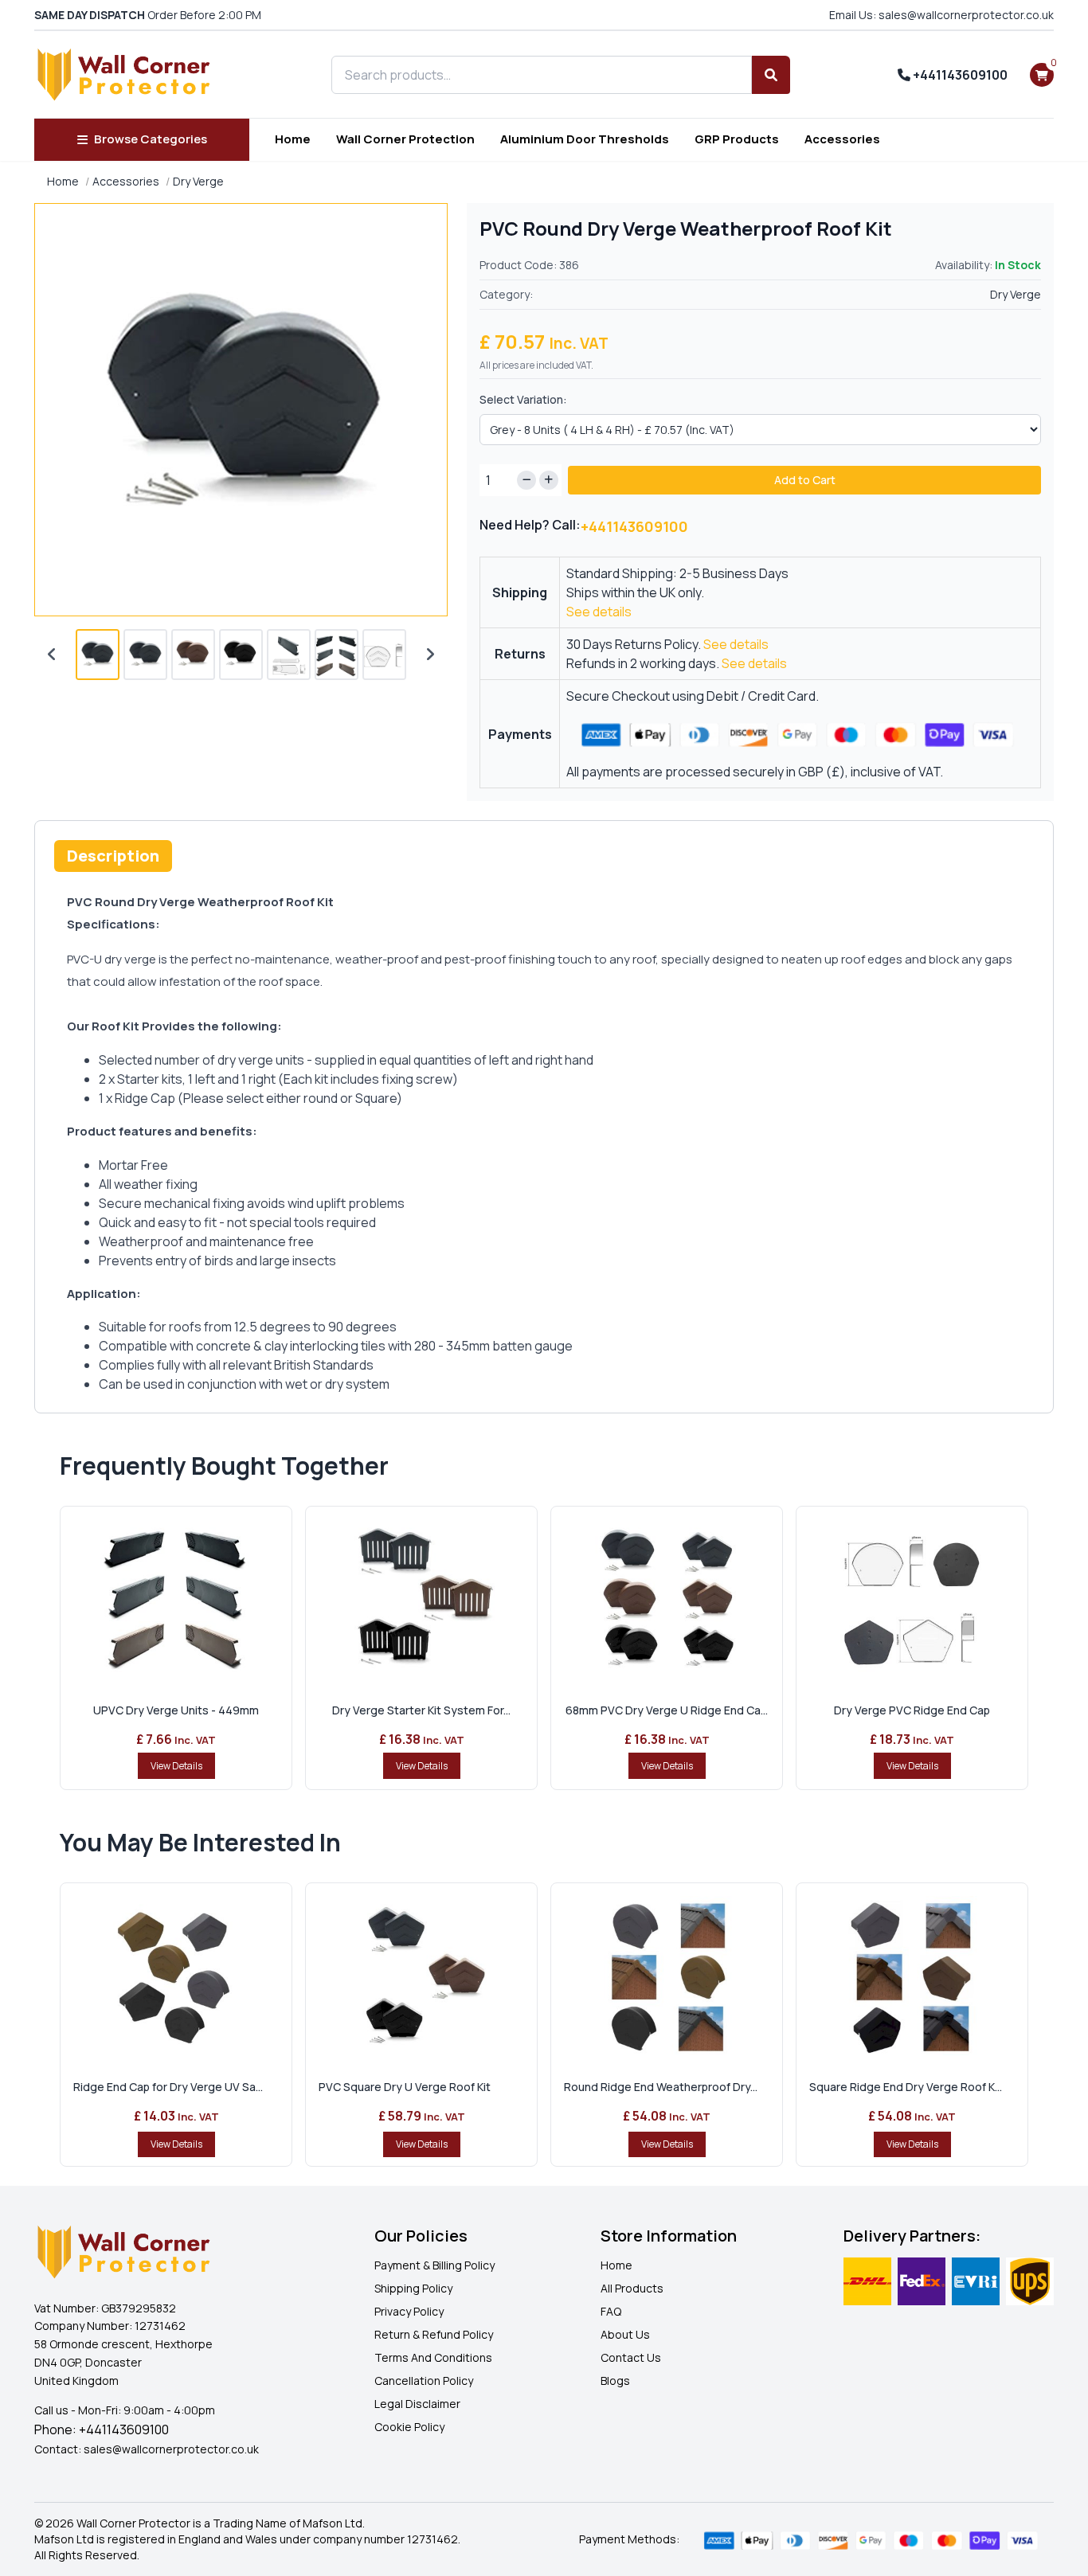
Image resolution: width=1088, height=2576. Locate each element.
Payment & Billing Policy (434, 2265)
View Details (176, 1766)
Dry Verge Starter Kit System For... (421, 1710)
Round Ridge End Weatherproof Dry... (661, 2087)
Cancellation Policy (424, 2381)
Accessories (842, 139)
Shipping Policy (413, 2288)
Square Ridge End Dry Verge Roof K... (906, 2087)
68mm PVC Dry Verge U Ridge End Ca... (667, 1710)
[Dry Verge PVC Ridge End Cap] (912, 1599)
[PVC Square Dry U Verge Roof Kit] (421, 1976)
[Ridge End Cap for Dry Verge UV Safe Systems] (176, 1976)
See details (599, 612)
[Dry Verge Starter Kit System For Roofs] (421, 1599)
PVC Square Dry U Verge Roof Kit (405, 2087)
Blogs (615, 2381)
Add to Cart (805, 480)
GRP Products (737, 139)
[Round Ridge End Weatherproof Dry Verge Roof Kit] (667, 1976)
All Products (632, 2288)
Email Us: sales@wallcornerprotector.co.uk (941, 15)
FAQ (611, 2311)
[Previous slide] (52, 655)
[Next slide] (430, 655)
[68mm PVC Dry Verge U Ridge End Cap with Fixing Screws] (667, 1599)
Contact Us (631, 2357)
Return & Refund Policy (434, 2334)
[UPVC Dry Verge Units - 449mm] (176, 1599)
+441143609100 (959, 75)
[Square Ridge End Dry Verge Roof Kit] (912, 1976)
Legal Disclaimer (417, 2404)
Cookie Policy (409, 2427)
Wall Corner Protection (405, 139)
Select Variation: (523, 399)
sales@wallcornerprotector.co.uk (171, 2449)
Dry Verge (198, 181)
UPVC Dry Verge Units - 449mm (176, 1710)
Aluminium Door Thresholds (585, 139)
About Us (625, 2334)
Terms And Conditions (433, 2357)
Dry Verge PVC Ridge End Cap (912, 1710)
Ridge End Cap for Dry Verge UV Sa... (168, 2087)
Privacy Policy (409, 2311)
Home (293, 139)
